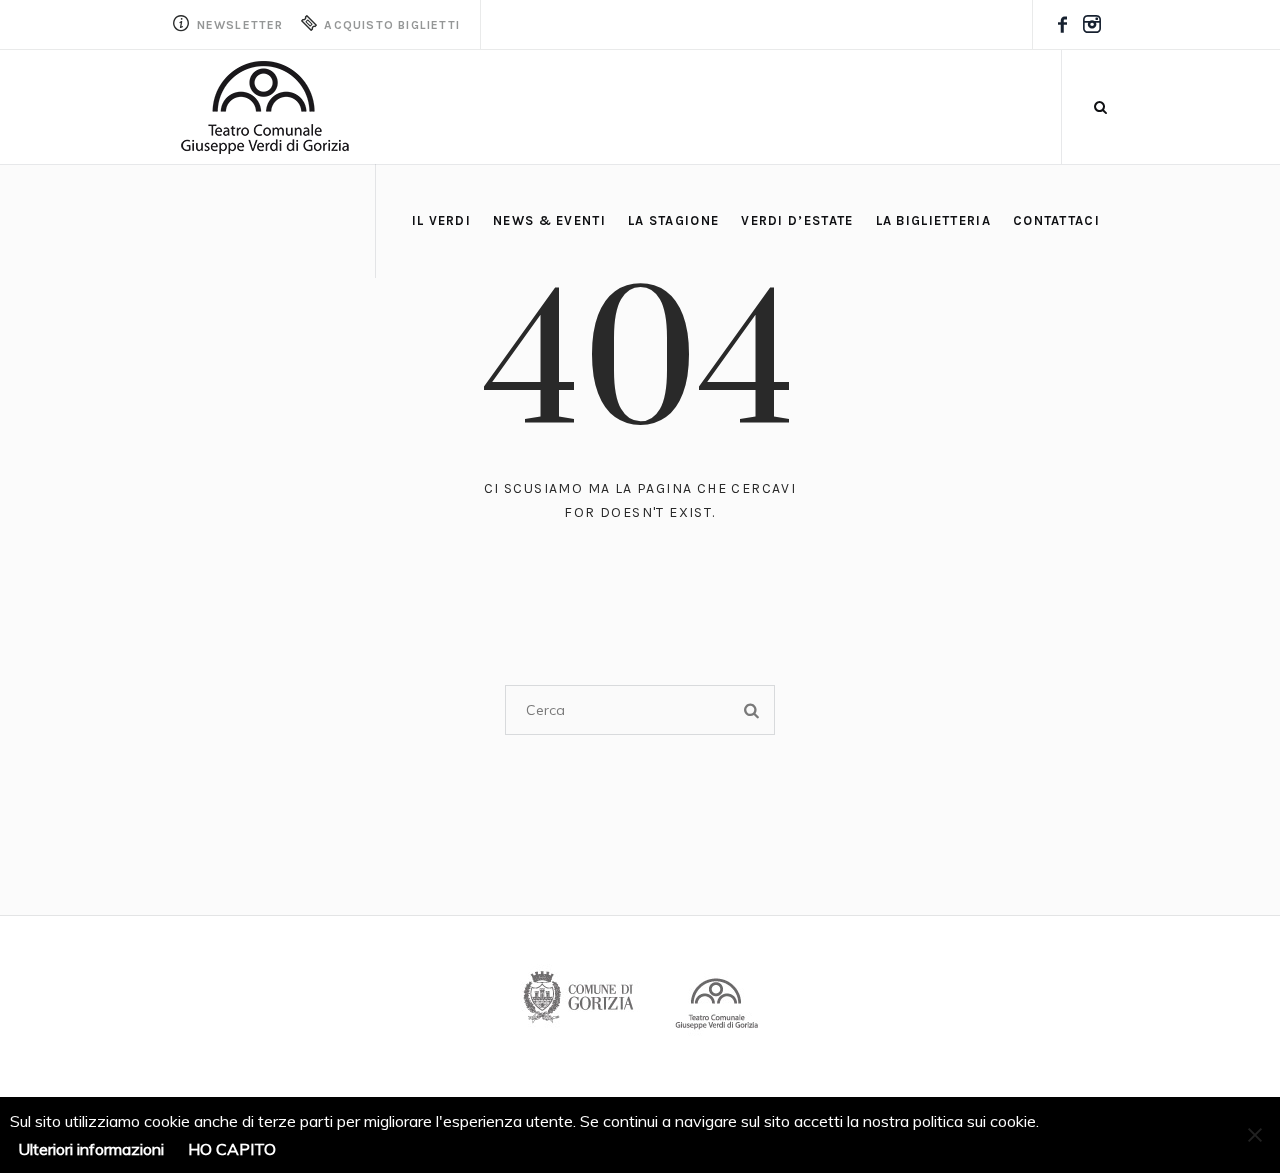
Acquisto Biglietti (390, 25)
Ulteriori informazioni (91, 1149)
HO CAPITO (232, 1149)
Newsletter (237, 25)
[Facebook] (1062, 25)
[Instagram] (1092, 25)
